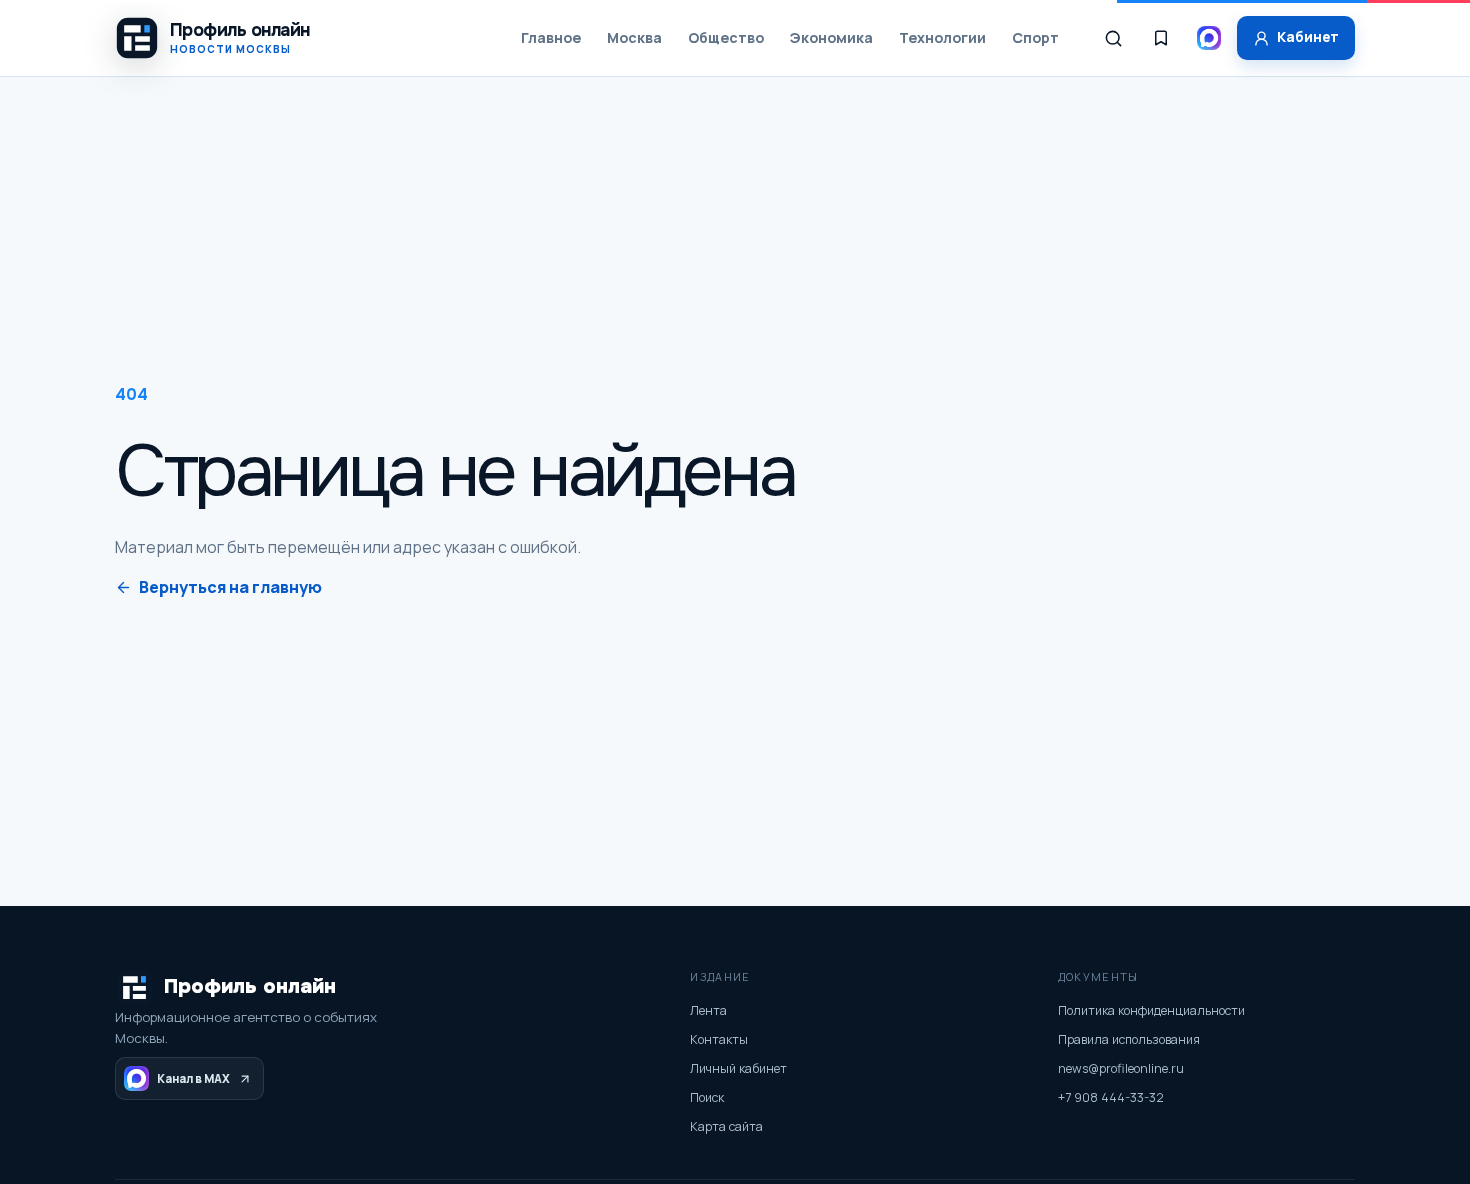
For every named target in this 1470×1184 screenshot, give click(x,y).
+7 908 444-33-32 (1111, 1097)
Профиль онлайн (250, 986)
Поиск (707, 1097)
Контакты (719, 1039)
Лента (708, 1010)
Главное (551, 37)
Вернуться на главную (230, 587)
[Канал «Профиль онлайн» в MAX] (1209, 38)
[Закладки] (1161, 38)
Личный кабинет (738, 1068)
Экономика (831, 37)
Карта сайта (726, 1126)
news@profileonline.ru (1121, 1068)
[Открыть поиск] (1113, 38)
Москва (634, 37)
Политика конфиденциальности (1151, 1010)
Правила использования (1129, 1039)
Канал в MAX (193, 1078)
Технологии (942, 37)
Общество (726, 37)
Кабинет (1308, 37)
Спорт (1035, 37)
